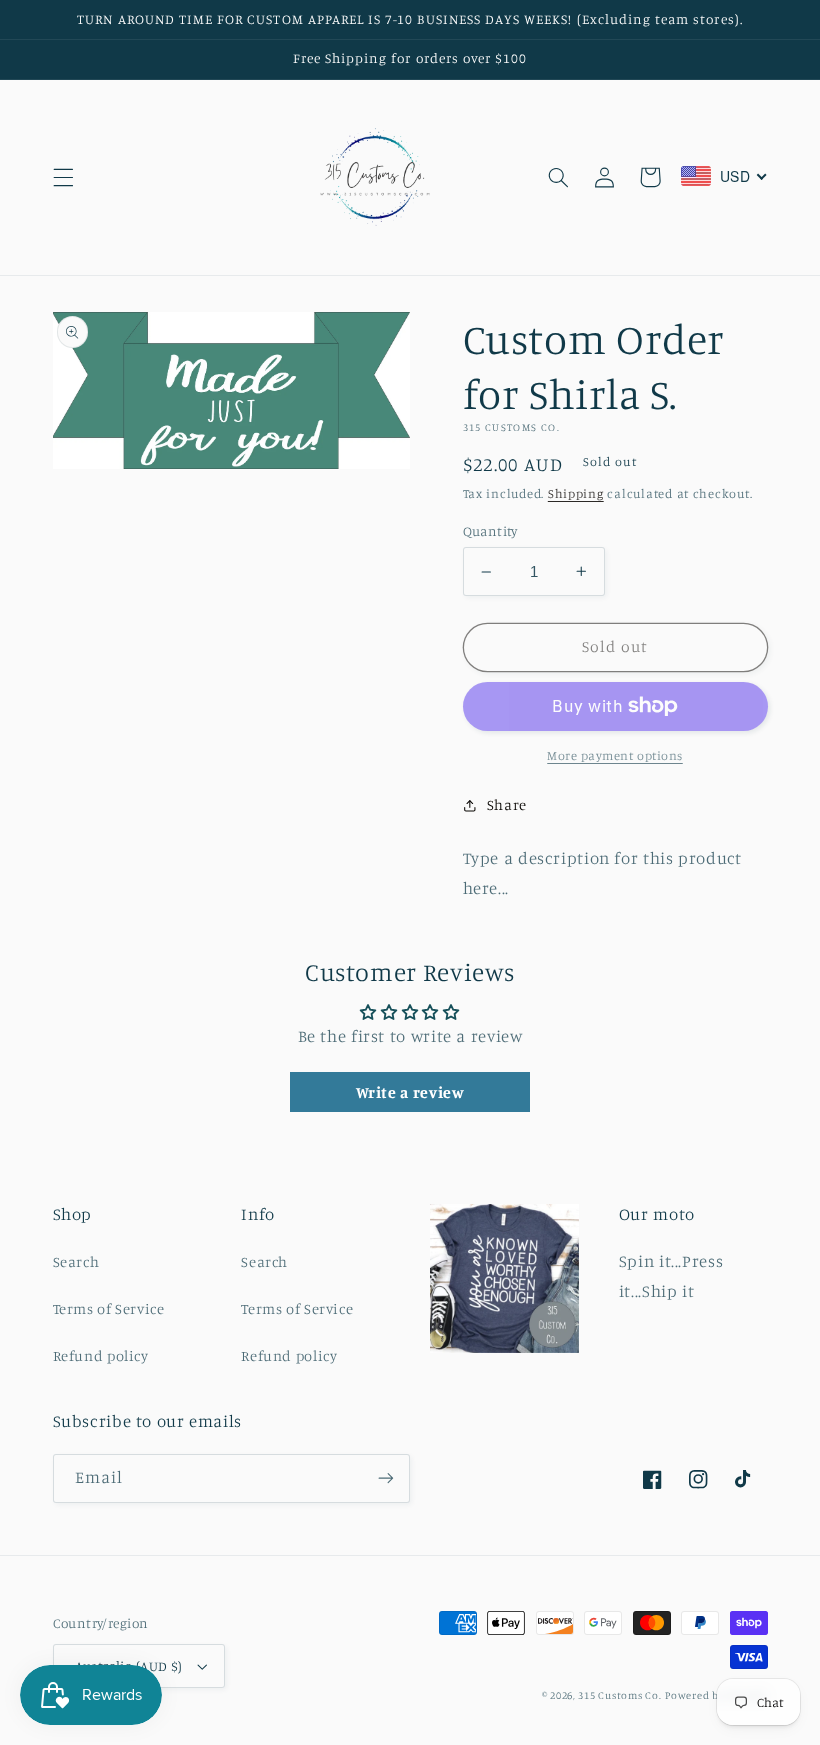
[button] (63, 177)
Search (76, 1261)
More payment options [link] (615, 755)
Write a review (410, 1092)
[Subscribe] (386, 1478)
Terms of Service (109, 1308)
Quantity (490, 531)
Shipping (576, 493)
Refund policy (101, 1355)
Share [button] (507, 804)
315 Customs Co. (619, 1695)
